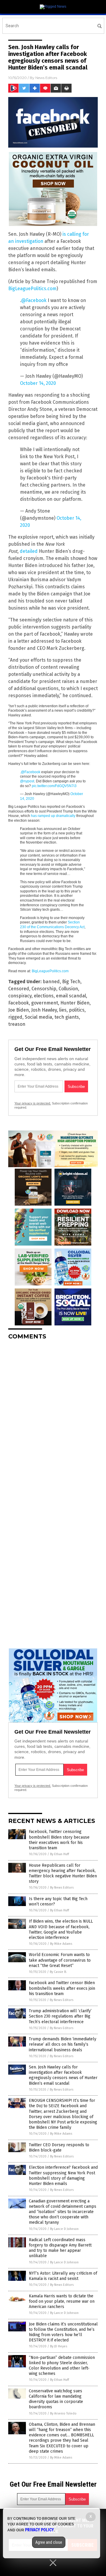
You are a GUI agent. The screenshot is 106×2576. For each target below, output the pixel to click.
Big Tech (71, 982)
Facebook (19, 1003)
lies (63, 1010)
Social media (38, 1017)
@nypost (27, 781)
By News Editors (62, 1888)
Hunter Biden (75, 1003)
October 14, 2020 (38, 383)
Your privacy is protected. (33, 1103)
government (45, 1003)
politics (77, 1010)
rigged (15, 1017)
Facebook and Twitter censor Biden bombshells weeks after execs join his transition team (62, 1988)
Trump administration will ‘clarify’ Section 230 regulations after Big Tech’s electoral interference (60, 2016)
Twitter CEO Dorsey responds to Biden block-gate (59, 2148)
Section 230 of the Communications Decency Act (52, 925)
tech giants (67, 1017)
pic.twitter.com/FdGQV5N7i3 (54, 786)
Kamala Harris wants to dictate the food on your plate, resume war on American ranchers (62, 2301)
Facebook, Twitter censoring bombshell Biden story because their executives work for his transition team (59, 1840)
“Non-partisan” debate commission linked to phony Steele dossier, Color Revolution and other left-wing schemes (62, 2366)
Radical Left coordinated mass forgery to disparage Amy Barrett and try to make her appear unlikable (60, 2248)
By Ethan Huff (59, 1854)
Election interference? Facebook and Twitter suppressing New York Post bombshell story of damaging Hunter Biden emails (63, 2176)
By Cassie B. (58, 1972)
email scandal (71, 996)
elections (44, 996)
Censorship (44, 989)
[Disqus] (53, 1419)
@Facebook (34, 300)
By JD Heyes (59, 2346)
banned (51, 982)
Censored (19, 989)
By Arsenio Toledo (63, 2413)
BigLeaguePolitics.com (32, 289)
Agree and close (49, 2542)
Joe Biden (19, 1010)
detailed (29, 551)
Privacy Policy (39, 2530)
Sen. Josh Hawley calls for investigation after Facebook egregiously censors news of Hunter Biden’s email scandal (63, 2075)
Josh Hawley (44, 1010)
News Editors (46, 78)
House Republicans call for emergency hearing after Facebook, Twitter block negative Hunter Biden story (63, 1874)
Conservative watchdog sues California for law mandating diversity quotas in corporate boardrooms (56, 2399)
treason (17, 1024)
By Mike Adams (61, 1944)
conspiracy (20, 996)
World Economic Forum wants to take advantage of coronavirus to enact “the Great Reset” (60, 1960)
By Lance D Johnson (64, 2229)
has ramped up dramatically (53, 816)
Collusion (68, 989)
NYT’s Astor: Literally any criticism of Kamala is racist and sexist (63, 2276)
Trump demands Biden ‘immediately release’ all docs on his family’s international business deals (63, 2044)
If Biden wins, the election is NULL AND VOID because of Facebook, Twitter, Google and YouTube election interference (61, 1929)
